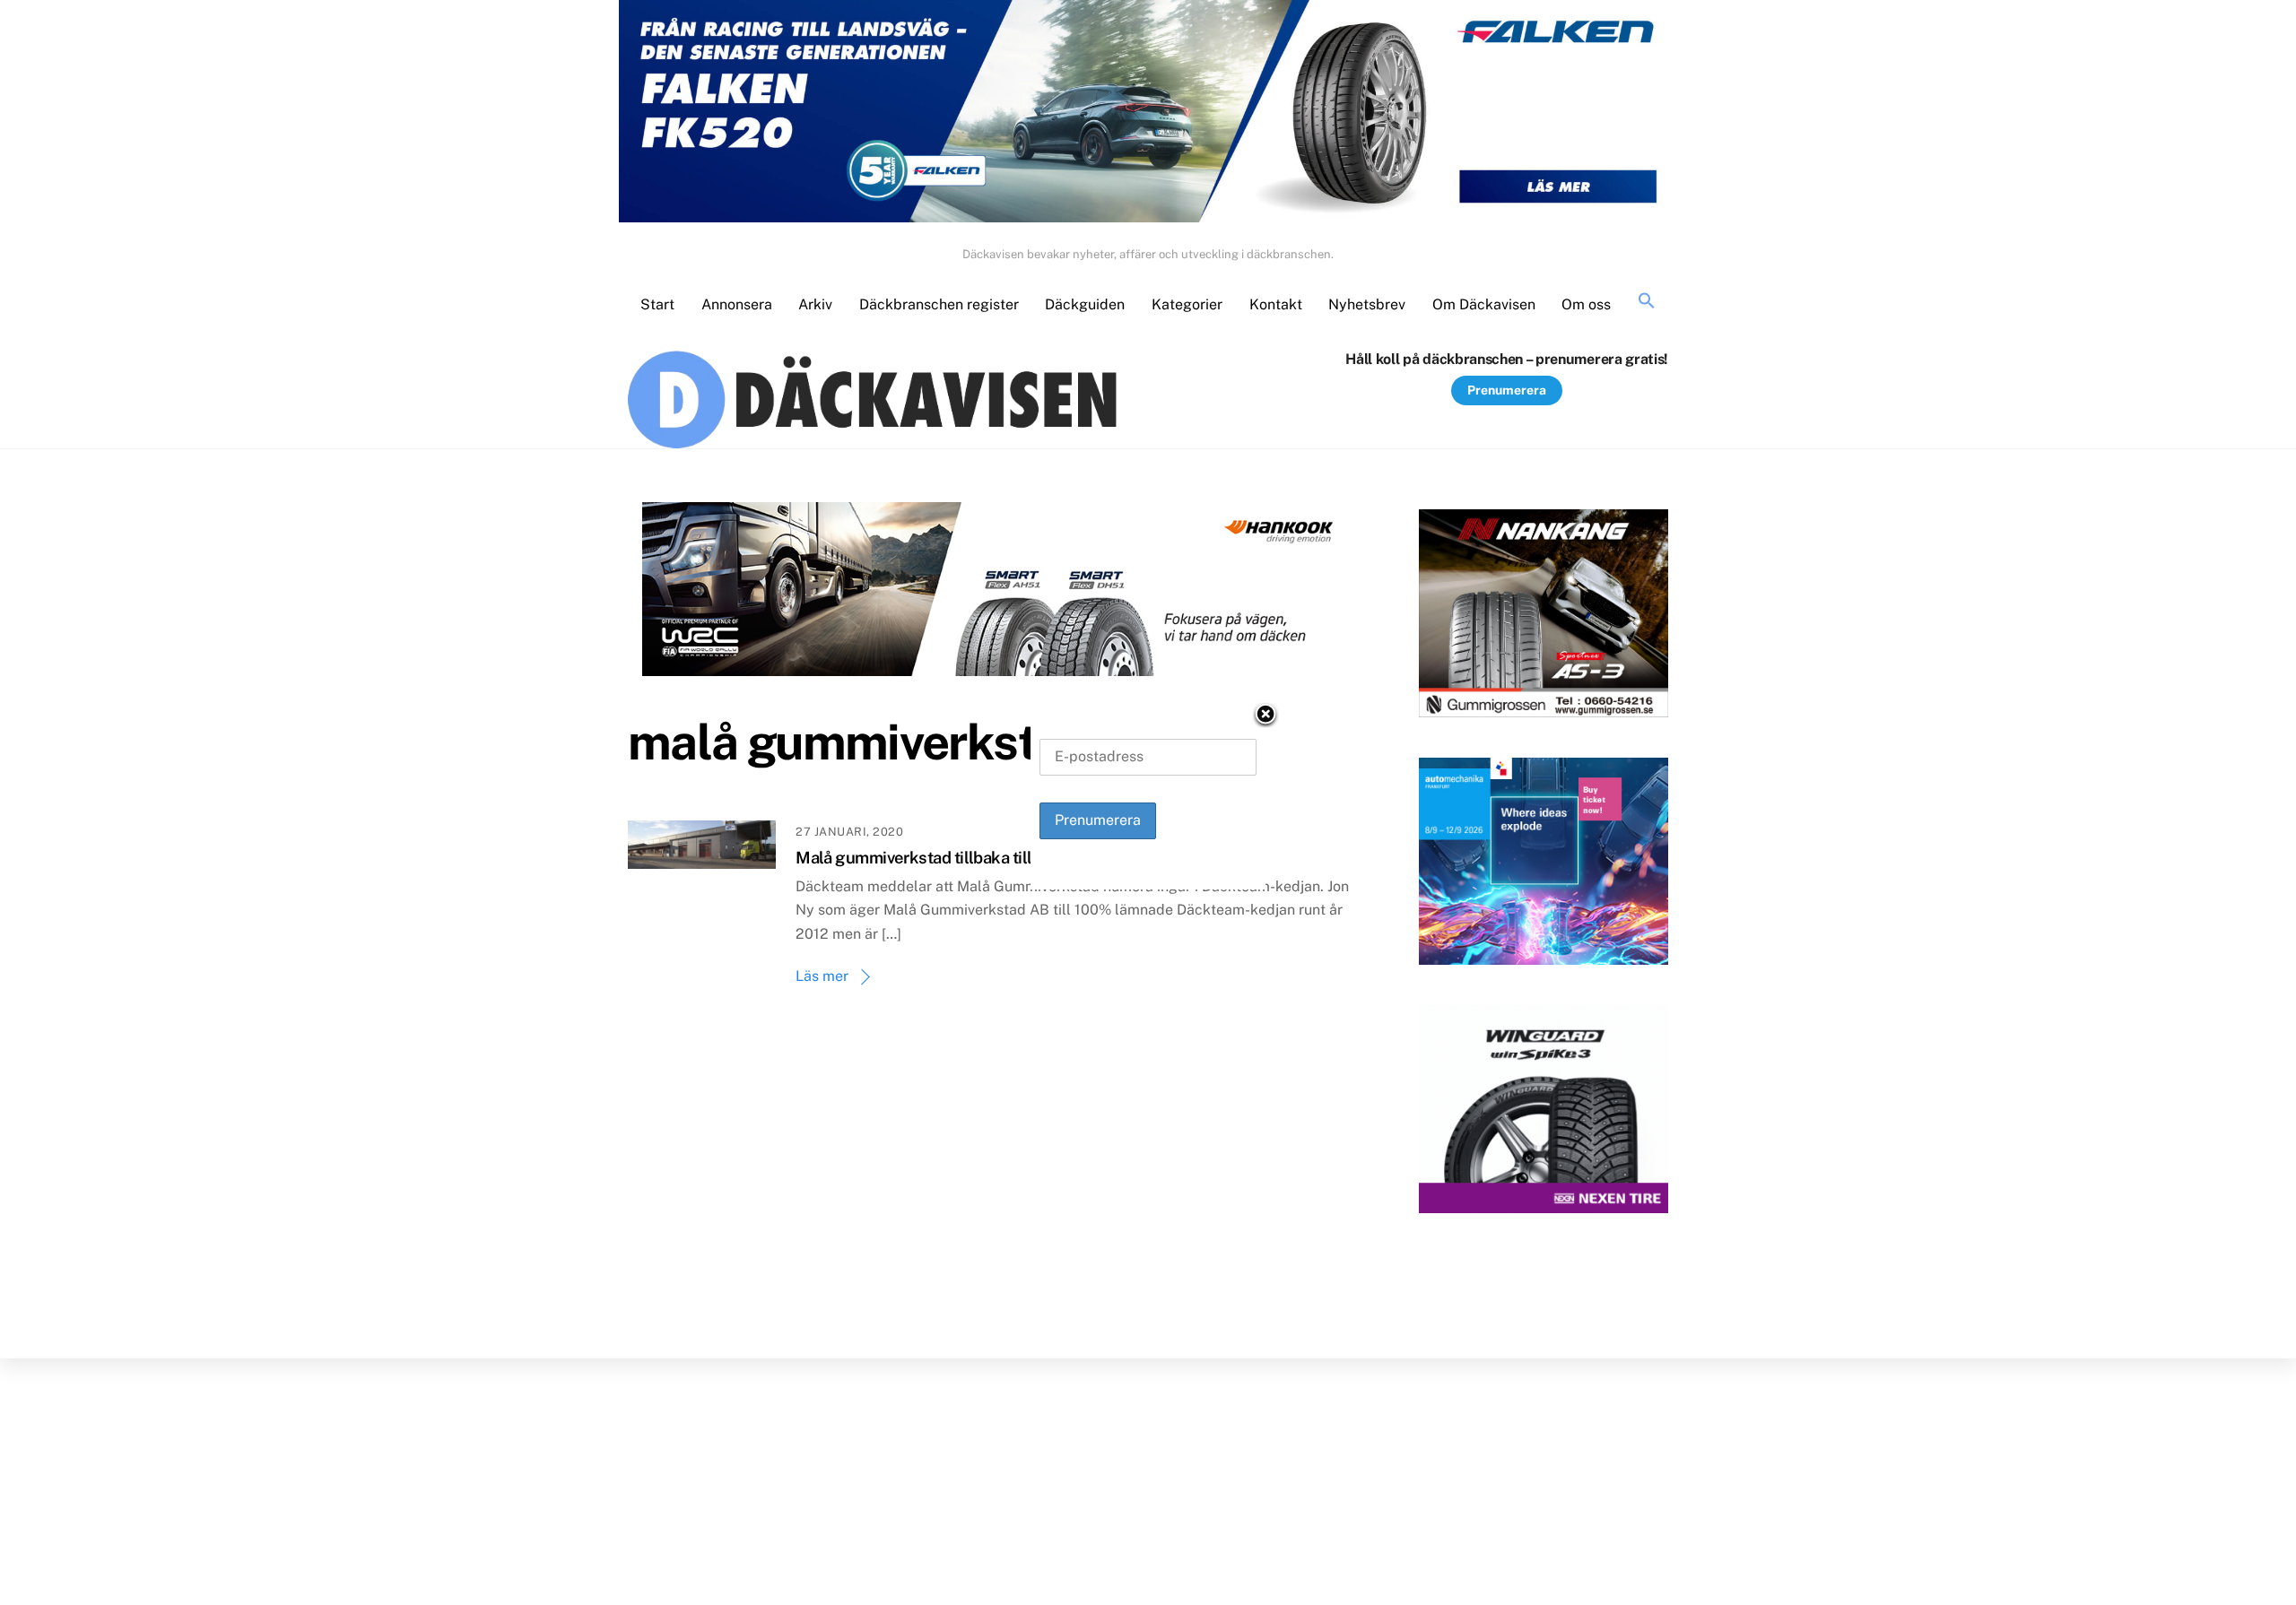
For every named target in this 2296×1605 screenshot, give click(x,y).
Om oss (1586, 304)
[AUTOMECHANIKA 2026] (1544, 865)
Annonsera (737, 304)
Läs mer (822, 976)
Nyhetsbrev (1367, 304)
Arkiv (815, 304)
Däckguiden (1085, 304)
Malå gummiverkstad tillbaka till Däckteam (952, 858)
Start (657, 304)
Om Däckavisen (1484, 304)
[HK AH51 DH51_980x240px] (997, 593)
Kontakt (1276, 304)
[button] (1647, 302)
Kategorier (1187, 304)
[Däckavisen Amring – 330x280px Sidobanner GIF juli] (1544, 1114)
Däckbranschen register (939, 304)
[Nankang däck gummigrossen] (1544, 617)
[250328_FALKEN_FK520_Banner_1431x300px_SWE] (1148, 115)
